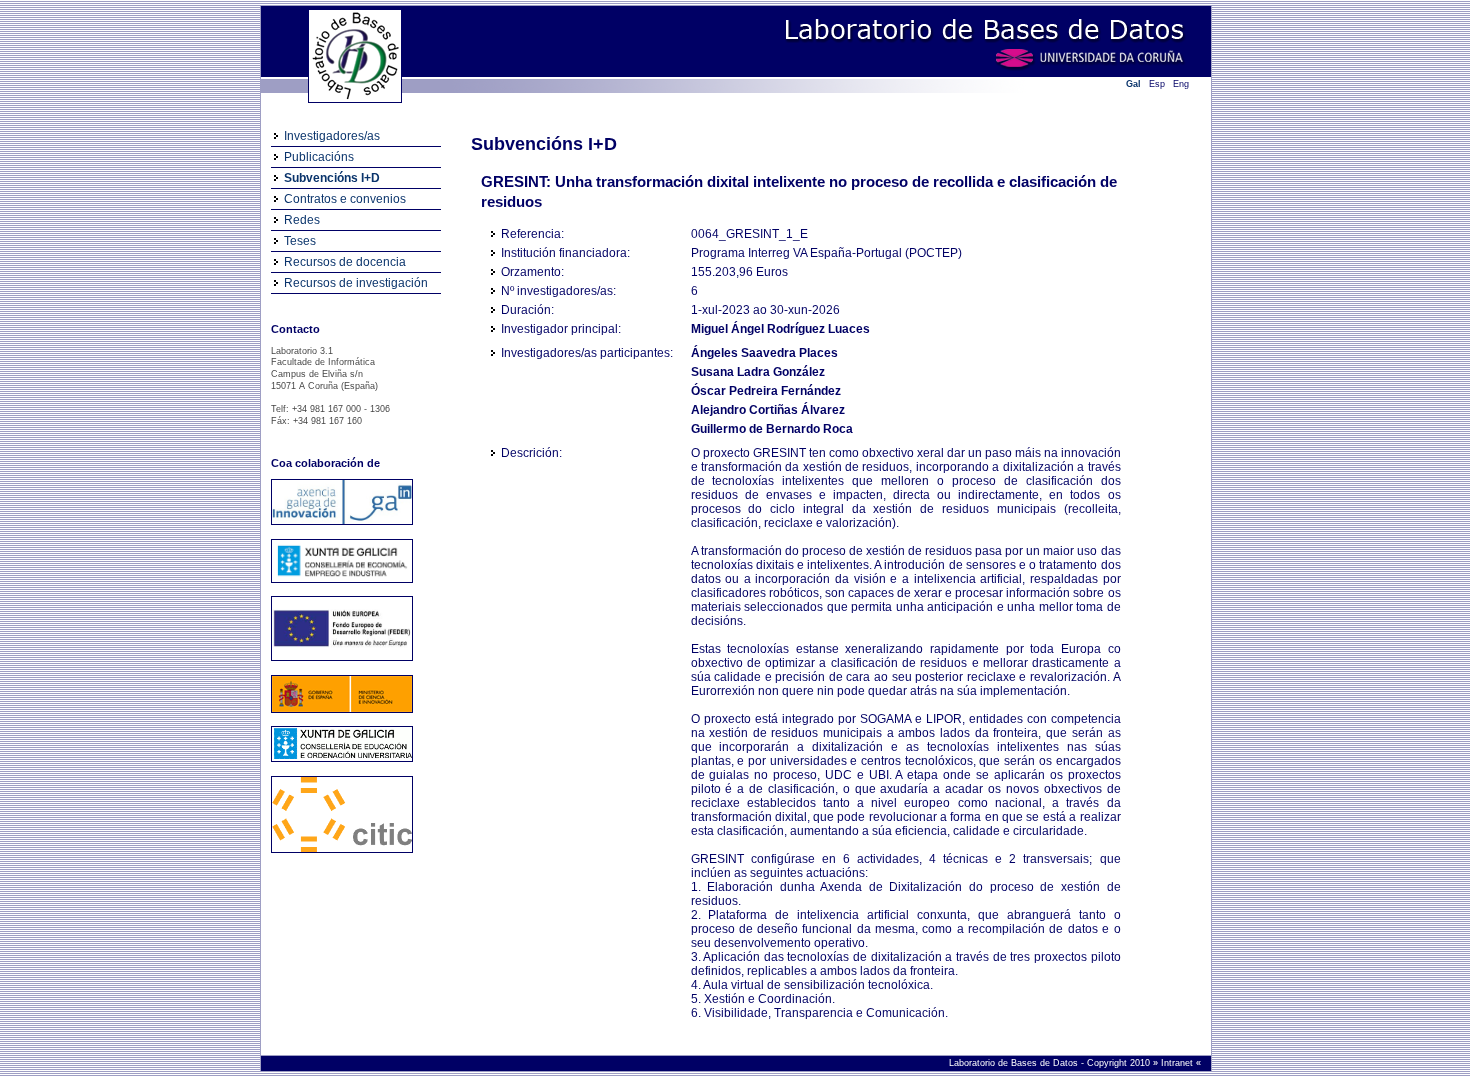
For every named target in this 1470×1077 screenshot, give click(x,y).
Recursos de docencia (345, 262)
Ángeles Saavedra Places (764, 353)
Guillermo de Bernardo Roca (772, 429)
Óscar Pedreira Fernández (766, 391)
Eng (1181, 84)
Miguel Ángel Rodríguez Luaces (780, 329)
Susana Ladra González (758, 372)
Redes (302, 220)
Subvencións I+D (332, 178)
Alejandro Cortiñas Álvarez (768, 410)
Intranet (1178, 1063)
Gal (1133, 84)
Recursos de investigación (356, 283)
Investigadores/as (332, 136)
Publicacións (319, 157)
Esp (1157, 84)
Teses (300, 241)
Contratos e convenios (345, 199)
